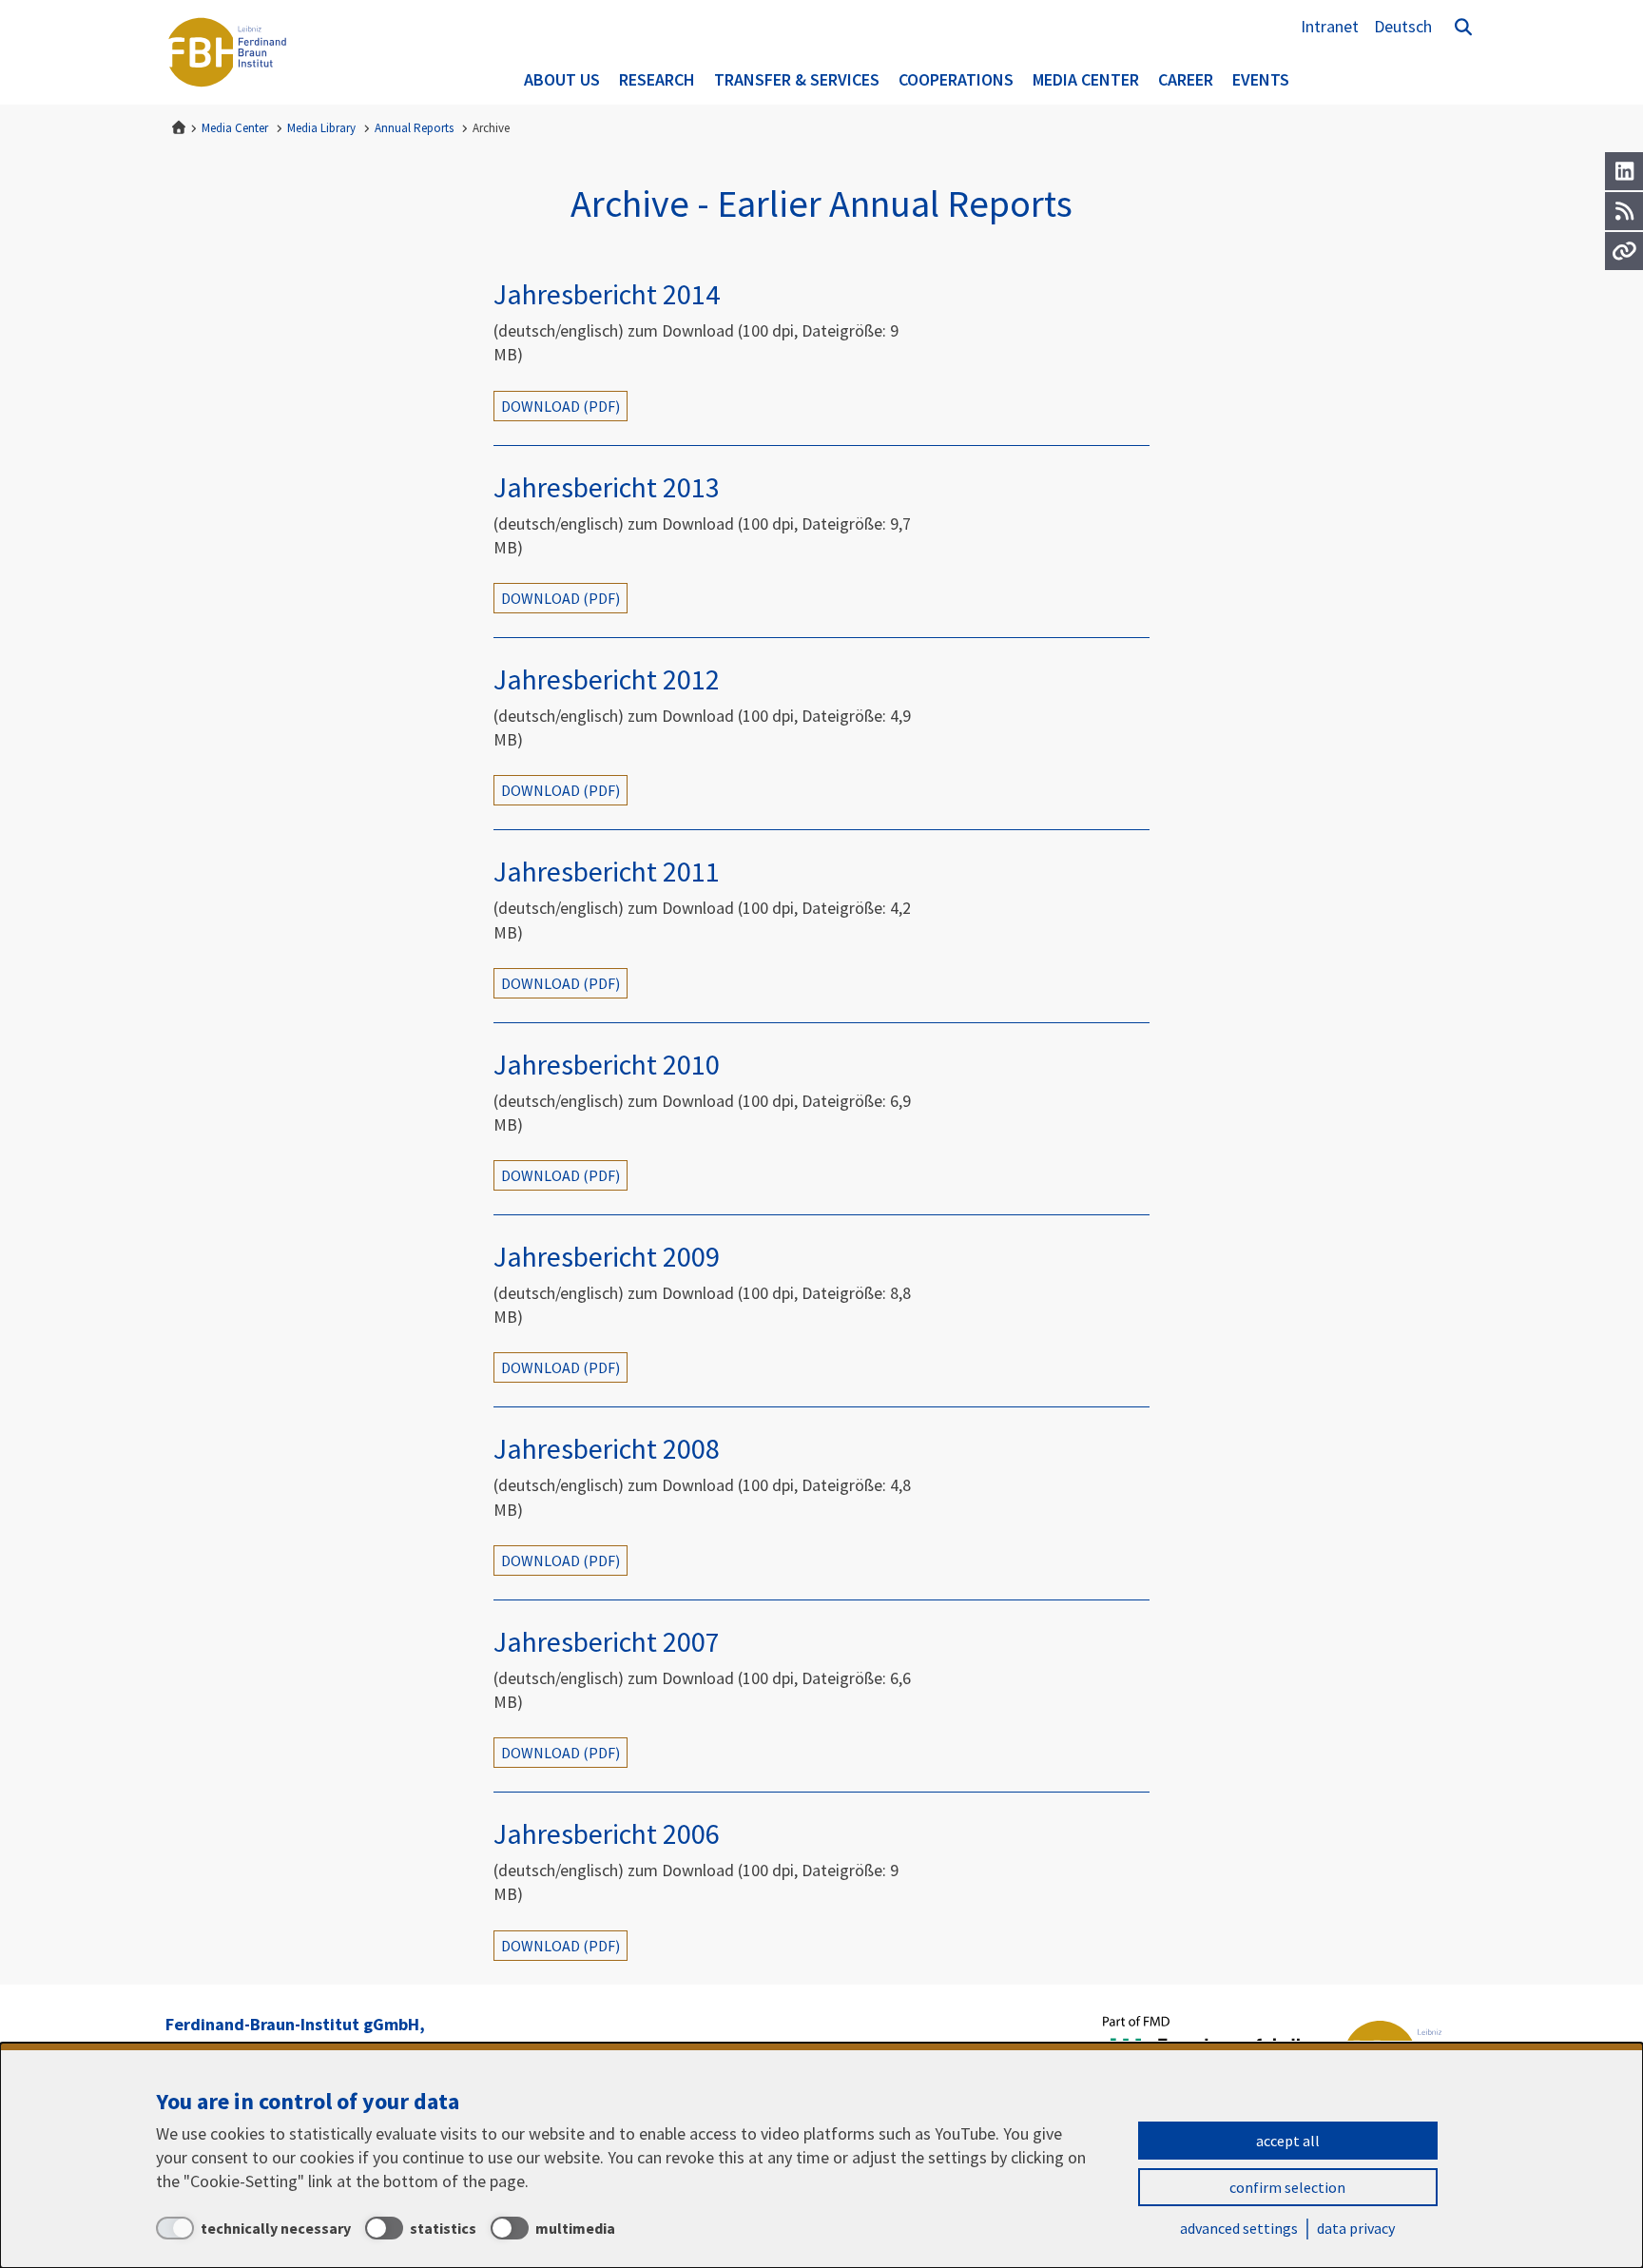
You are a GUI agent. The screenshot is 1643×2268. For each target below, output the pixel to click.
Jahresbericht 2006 (607, 1833)
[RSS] (1624, 211)
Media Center (1086, 79)
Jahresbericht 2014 (607, 294)
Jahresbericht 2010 (607, 1064)
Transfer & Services (797, 79)
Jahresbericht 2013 (607, 487)
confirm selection (1287, 2187)
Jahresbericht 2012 (607, 679)
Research (657, 79)
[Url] (1624, 251)
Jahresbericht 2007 (607, 1641)
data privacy (1356, 2228)
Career (1186, 79)
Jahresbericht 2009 (607, 1256)
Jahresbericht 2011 (607, 871)
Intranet (1330, 26)
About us (562, 79)
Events (1261, 79)
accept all (1288, 2141)
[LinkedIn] (1624, 171)
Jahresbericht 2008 (607, 1448)
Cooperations (956, 79)
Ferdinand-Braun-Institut (227, 52)
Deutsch (1403, 26)
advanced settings (1239, 2228)
